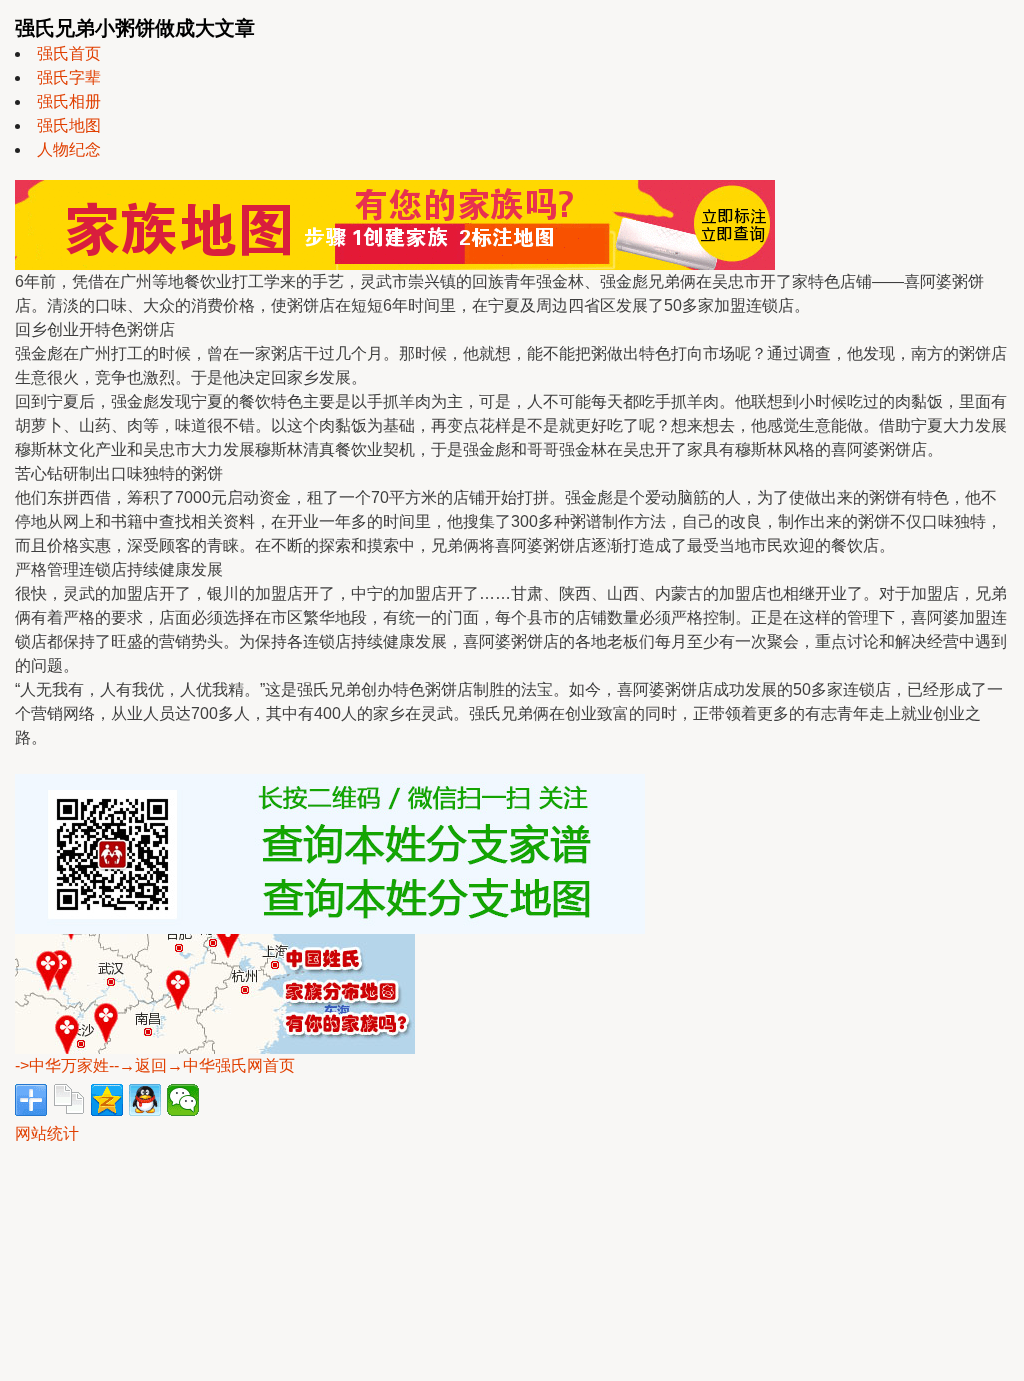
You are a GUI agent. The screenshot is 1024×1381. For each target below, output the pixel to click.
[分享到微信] (183, 1100)
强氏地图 (69, 125)
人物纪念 (69, 149)
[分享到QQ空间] (107, 1100)
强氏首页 (69, 53)
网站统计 (47, 1133)
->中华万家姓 (62, 1065)
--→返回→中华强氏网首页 (202, 1065)
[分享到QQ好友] (145, 1100)
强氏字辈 (69, 77)
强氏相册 (69, 101)
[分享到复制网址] (69, 1100)
